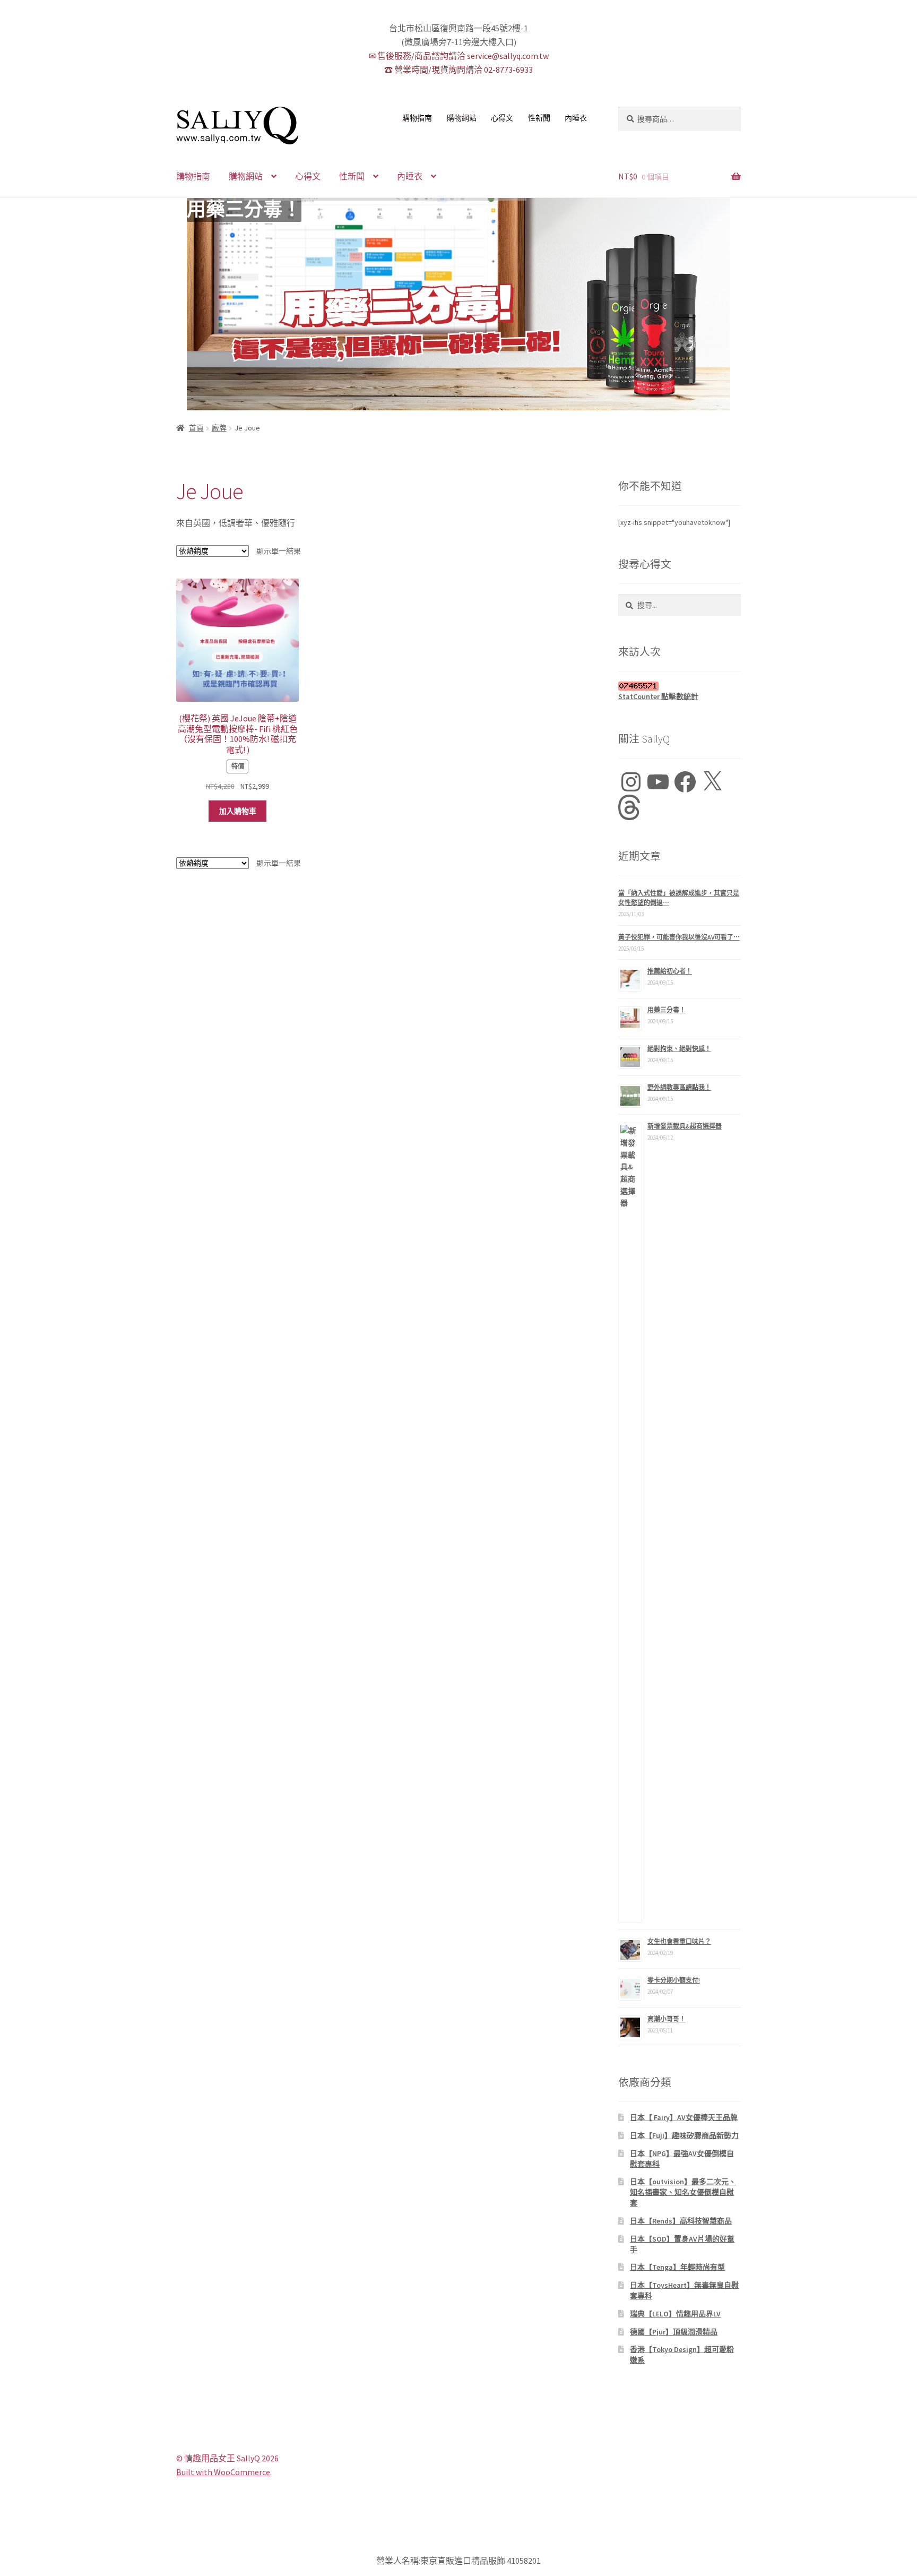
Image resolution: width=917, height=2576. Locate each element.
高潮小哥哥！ (667, 2019)
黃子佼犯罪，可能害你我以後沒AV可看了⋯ (679, 937)
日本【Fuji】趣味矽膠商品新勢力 (684, 2135)
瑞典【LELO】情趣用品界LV (675, 2314)
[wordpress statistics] (680, 686)
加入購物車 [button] (238, 811)
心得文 (502, 118)
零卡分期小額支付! (674, 1980)
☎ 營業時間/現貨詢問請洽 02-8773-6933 (458, 70)
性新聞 (539, 118)
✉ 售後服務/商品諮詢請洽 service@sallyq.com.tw (459, 56)
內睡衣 (576, 118)
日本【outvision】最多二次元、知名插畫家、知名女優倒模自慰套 (683, 2192)
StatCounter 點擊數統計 (658, 696)
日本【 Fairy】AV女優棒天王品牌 (684, 2117)
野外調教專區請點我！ (679, 1087)
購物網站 (462, 118)
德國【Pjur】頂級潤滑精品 (674, 2332)
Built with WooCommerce (223, 2472)
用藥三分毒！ (244, 210)
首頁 (196, 428)
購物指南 (417, 118)
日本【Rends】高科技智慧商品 (681, 2221)
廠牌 (219, 428)
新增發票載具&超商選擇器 (685, 1126)
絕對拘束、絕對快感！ (679, 1049)
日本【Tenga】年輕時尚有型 (677, 2267)
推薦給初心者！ (670, 971)
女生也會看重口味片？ (679, 1941)
